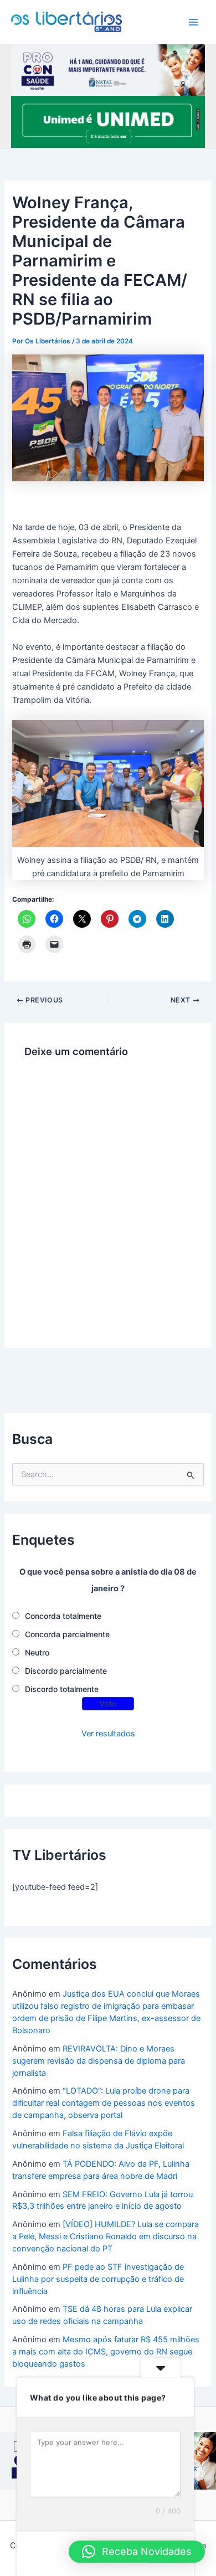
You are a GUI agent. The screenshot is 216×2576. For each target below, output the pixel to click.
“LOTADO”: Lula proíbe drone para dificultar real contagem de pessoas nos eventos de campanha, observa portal (104, 2103)
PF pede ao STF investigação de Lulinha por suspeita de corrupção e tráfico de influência (98, 2279)
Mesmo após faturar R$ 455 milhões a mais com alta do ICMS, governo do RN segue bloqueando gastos (106, 2352)
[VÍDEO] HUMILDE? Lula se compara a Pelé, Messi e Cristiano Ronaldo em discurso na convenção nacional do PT (106, 2236)
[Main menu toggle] (193, 22)
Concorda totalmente (63, 1616)
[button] (137, 2552)
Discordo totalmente (62, 1689)
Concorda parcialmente (67, 1634)
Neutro (37, 1652)
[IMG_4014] (108, 69)
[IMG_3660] (108, 121)
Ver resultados (108, 1734)
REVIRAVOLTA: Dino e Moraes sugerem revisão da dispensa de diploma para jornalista (99, 2061)
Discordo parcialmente (66, 1671)
